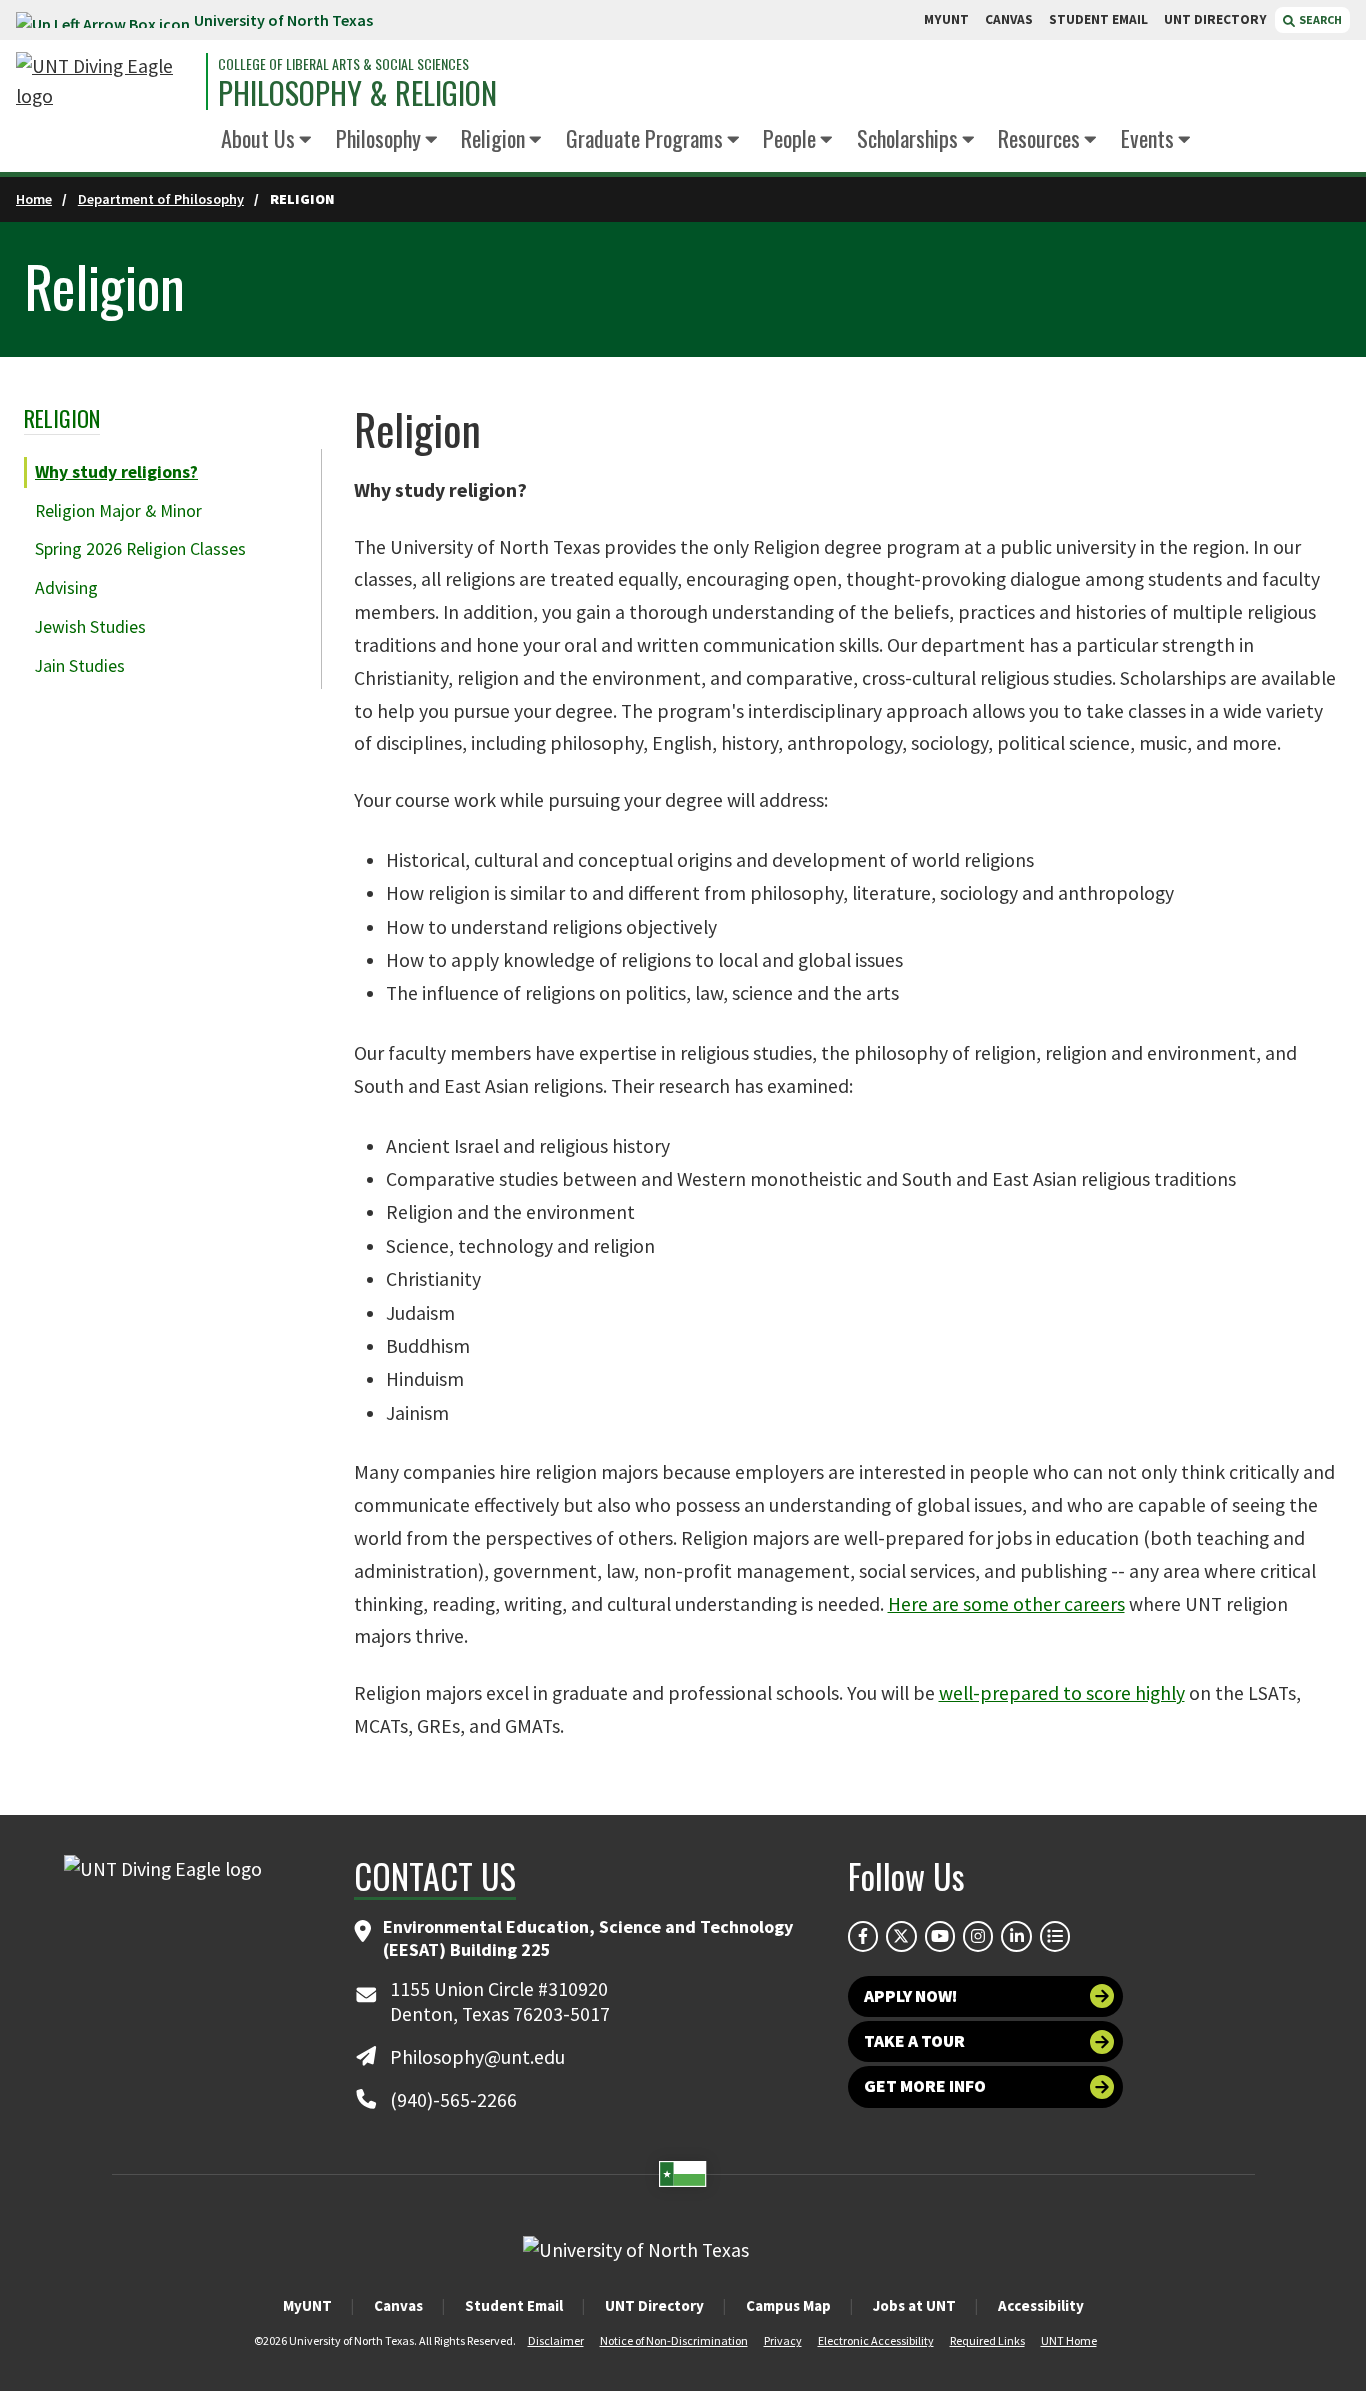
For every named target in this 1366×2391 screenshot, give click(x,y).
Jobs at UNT (914, 2305)
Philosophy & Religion (357, 93)
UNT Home (1069, 2340)
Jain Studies (80, 666)
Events (1147, 137)
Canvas (398, 2305)
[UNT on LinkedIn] (1016, 1936)
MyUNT (307, 2305)
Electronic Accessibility (876, 2340)
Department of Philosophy (161, 199)
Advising (66, 588)
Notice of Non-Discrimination (674, 2340)
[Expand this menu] (305, 140)
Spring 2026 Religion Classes (140, 549)
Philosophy (378, 137)
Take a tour (914, 2041)
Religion (493, 137)
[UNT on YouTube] (940, 1936)
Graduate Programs (644, 137)
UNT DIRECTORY (1215, 19)
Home (34, 199)
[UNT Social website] (1055, 1936)
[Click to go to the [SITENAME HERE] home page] (106, 81)
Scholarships (907, 137)
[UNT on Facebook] (863, 1936)
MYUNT (946, 19)
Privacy (783, 2340)
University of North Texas (283, 20)
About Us (258, 137)
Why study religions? (116, 472)
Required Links (987, 2340)
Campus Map (788, 2305)
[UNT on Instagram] (978, 1936)
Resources (1039, 137)
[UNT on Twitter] (901, 1936)
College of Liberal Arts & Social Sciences (343, 64)
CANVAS (1009, 19)
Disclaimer (556, 2340)
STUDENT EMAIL (1098, 19)
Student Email (514, 2305)
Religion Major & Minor (118, 511)
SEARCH (1319, 19)
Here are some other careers (1006, 1604)
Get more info (925, 2086)
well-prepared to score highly (1062, 1693)
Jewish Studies (90, 627)
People (789, 137)
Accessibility (1041, 2305)
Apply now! (910, 1996)
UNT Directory (654, 2305)
